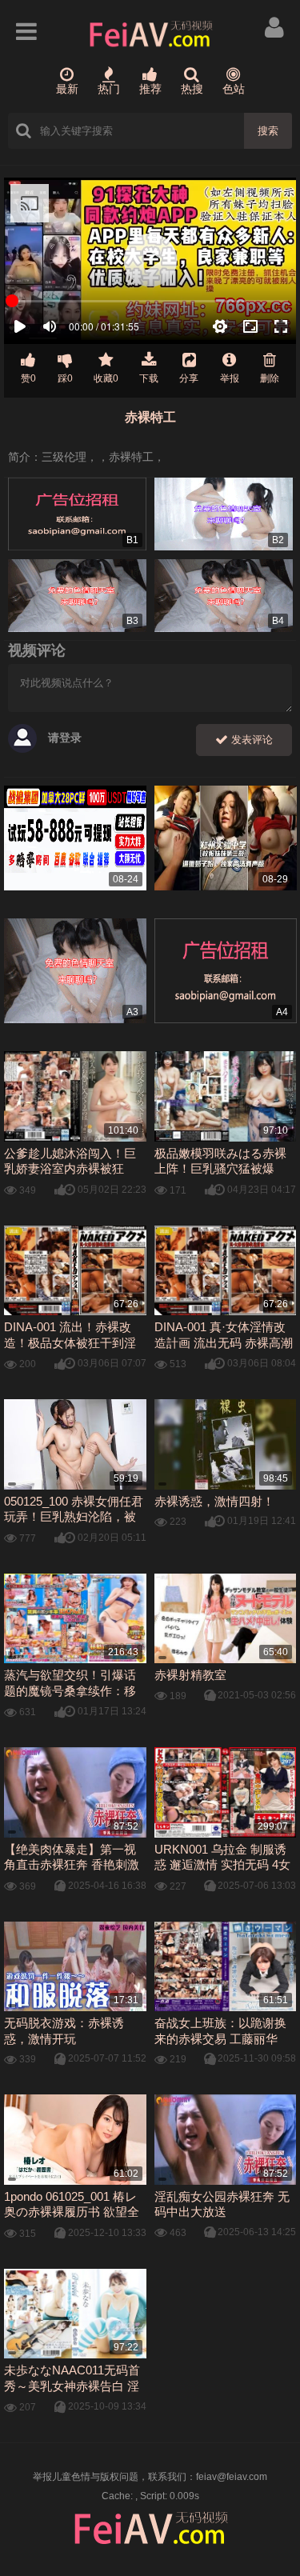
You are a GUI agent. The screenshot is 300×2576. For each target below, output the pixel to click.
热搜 (192, 89)
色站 (234, 89)
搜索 (268, 131)
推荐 (150, 89)
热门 (109, 89)
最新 (67, 89)
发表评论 (250, 740)
